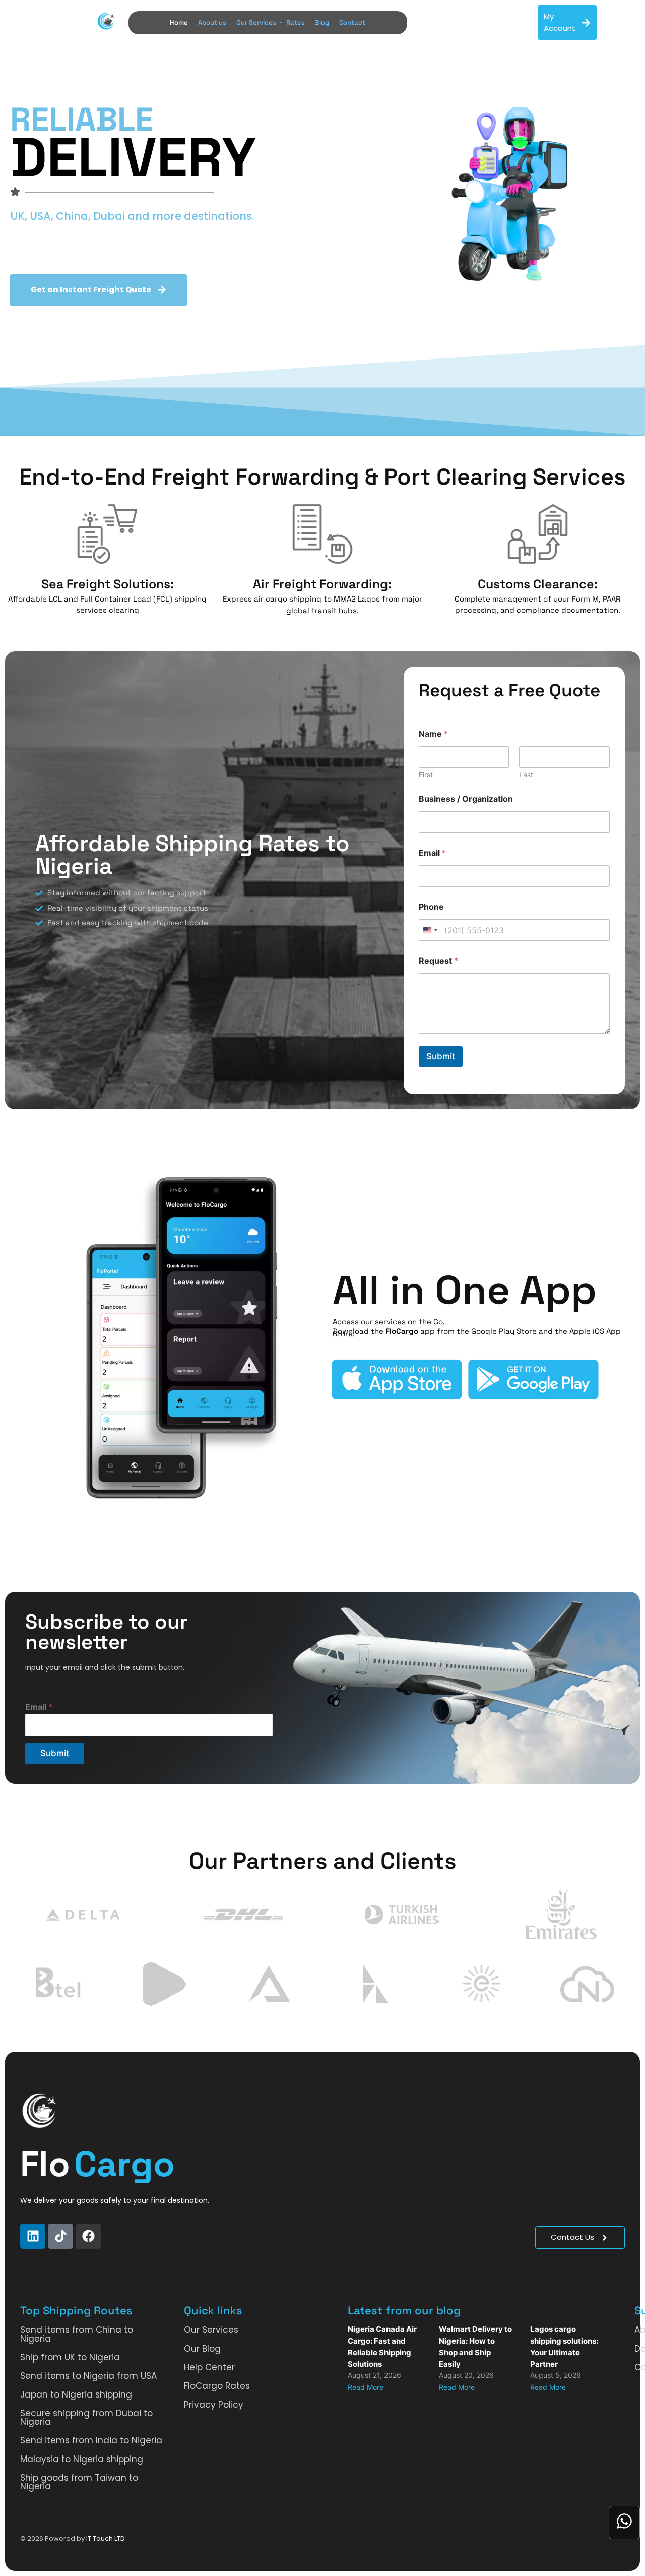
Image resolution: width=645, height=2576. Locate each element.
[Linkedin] (33, 2236)
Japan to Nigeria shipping (76, 2394)
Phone (431, 907)
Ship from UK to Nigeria (70, 2357)
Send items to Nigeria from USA (88, 2376)
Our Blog (202, 2349)
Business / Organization (466, 799)
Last (526, 775)
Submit (441, 1056)
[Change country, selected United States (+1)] (430, 930)
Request (438, 961)
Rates (296, 22)
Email (432, 853)
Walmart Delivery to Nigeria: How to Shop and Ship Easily (475, 2347)
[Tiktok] (60, 2236)
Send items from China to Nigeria (77, 2334)
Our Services (256, 22)
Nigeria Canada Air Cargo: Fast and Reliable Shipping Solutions (382, 2347)
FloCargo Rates (217, 2386)
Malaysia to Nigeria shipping (82, 2459)
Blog (322, 22)
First (426, 775)
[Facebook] (88, 2236)
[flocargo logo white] (39, 2111)
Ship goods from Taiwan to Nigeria (79, 2482)
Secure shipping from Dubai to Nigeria (86, 2417)
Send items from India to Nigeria (91, 2440)
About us (212, 22)
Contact (352, 22)
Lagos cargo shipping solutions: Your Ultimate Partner (564, 2347)
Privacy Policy (214, 2405)
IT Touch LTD (106, 2538)
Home (179, 22)
